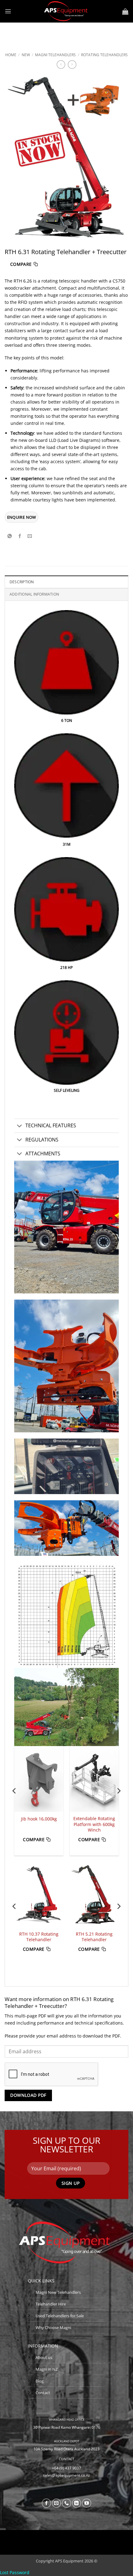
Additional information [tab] (34, 594)
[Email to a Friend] (30, 536)
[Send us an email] (57, 2503)
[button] (8, 11)
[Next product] (61, 65)
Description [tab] (22, 582)
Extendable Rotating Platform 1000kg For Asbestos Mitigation (39, 1824)
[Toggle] (20, 1126)
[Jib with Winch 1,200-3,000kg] (94, 1779)
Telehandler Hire (51, 2304)
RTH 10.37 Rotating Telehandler (39, 1937)
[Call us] (66, 2503)
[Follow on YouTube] (87, 2503)
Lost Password (15, 2572)
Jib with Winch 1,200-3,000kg (94, 1822)
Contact (43, 2393)
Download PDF (28, 2095)
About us (44, 2357)
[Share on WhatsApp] (10, 536)
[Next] (118, 1803)
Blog (40, 2381)
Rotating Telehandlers (104, 55)
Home (11, 55)
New (26, 55)
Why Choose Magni (53, 2327)
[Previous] (15, 1803)
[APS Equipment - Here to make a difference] (67, 11)
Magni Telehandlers (55, 55)
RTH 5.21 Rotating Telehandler (94, 1937)
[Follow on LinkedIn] (77, 2503)
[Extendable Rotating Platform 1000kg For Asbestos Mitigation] (39, 1779)
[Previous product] (72, 65)
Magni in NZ (47, 2369)
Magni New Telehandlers (58, 2292)
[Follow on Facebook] (46, 2503)
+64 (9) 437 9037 (66, 2468)
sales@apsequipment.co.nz (66, 2475)
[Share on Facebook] (20, 536)
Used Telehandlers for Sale (60, 2316)
